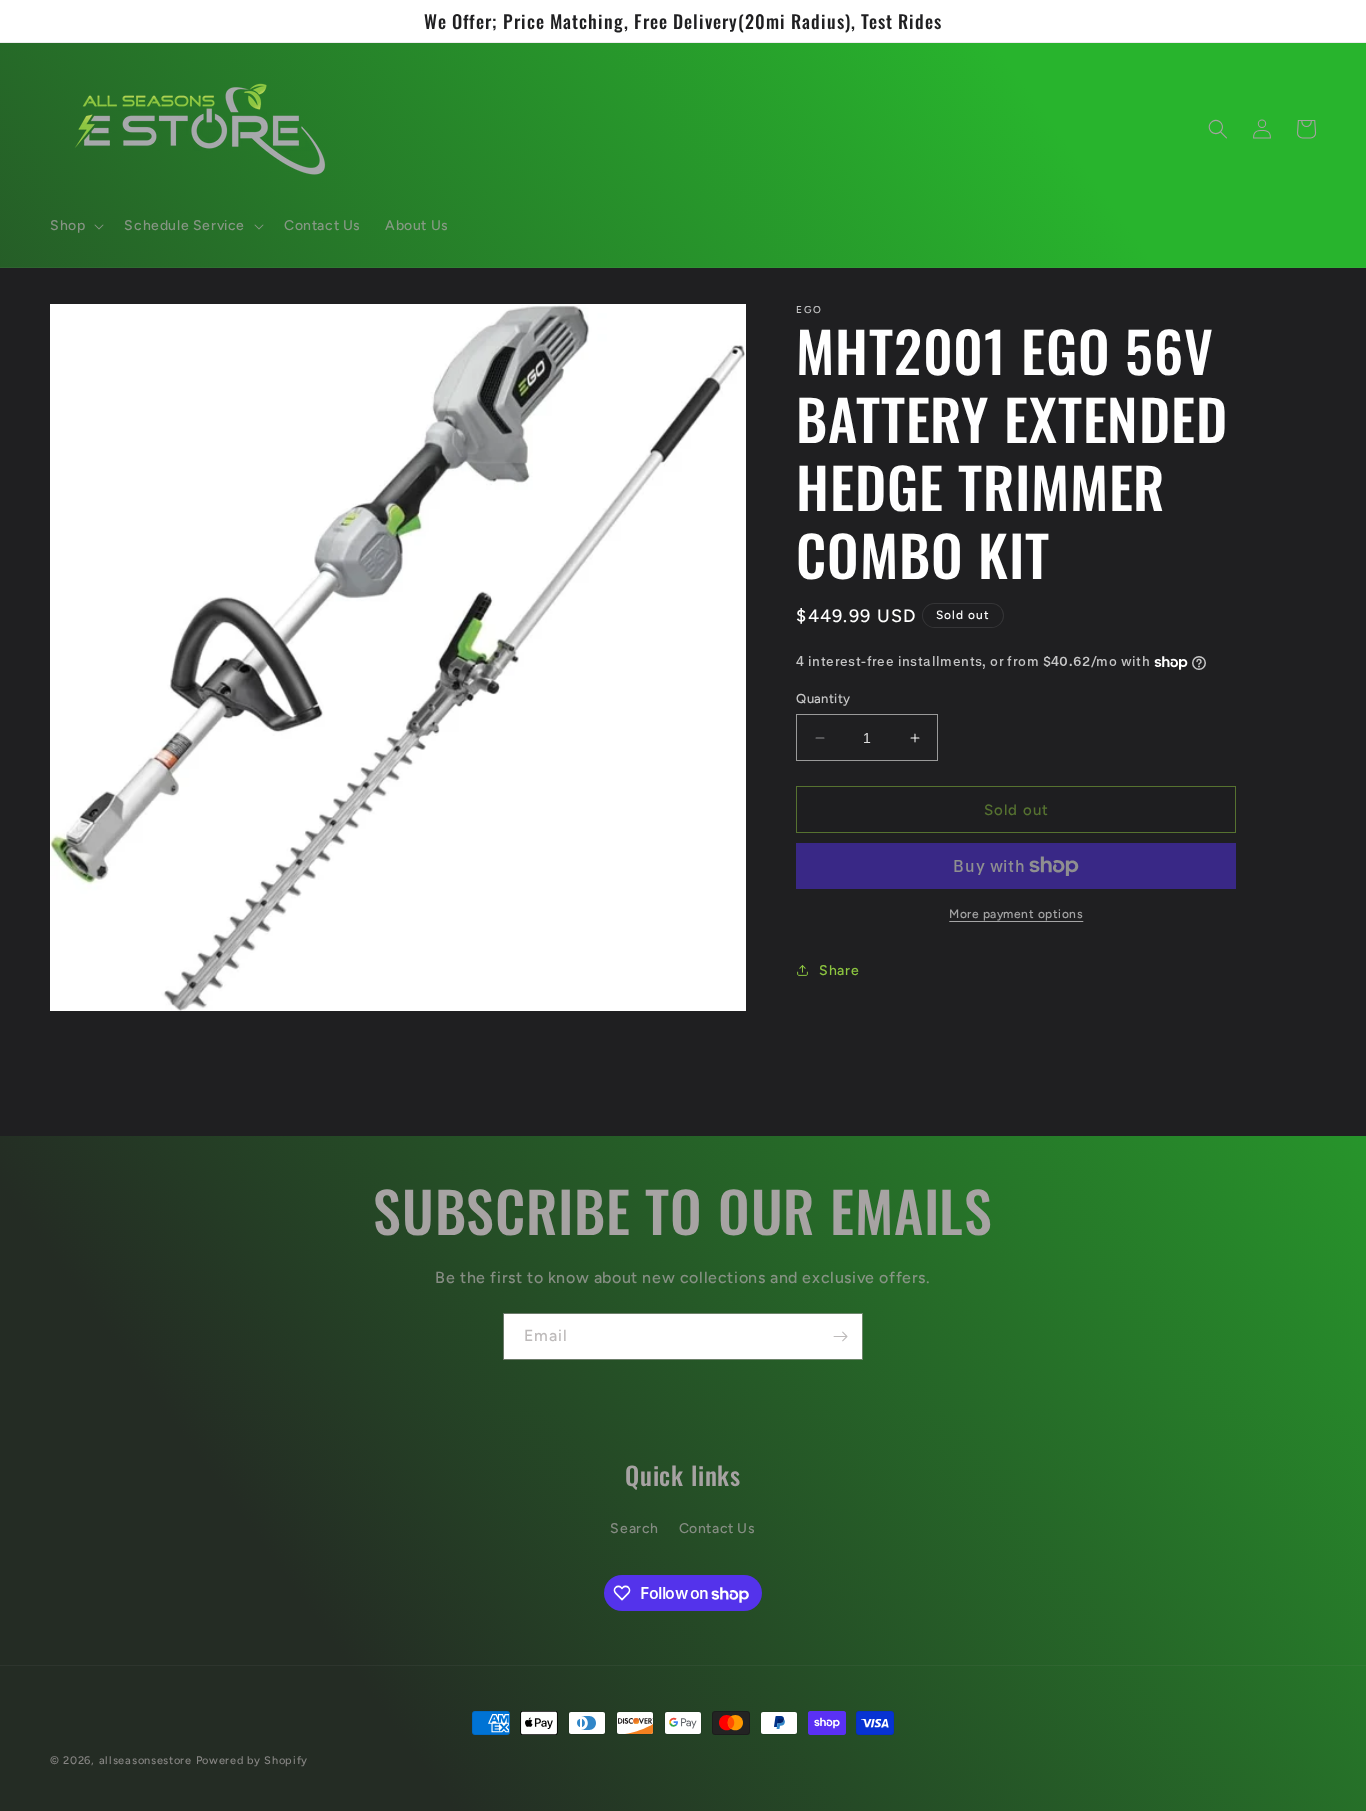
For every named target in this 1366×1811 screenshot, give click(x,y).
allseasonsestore (145, 1760)
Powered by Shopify (252, 1760)
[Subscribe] (840, 1336)
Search (634, 1527)
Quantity (823, 698)
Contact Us (717, 1527)
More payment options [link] (1016, 914)
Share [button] (839, 970)
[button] (75, 226)
